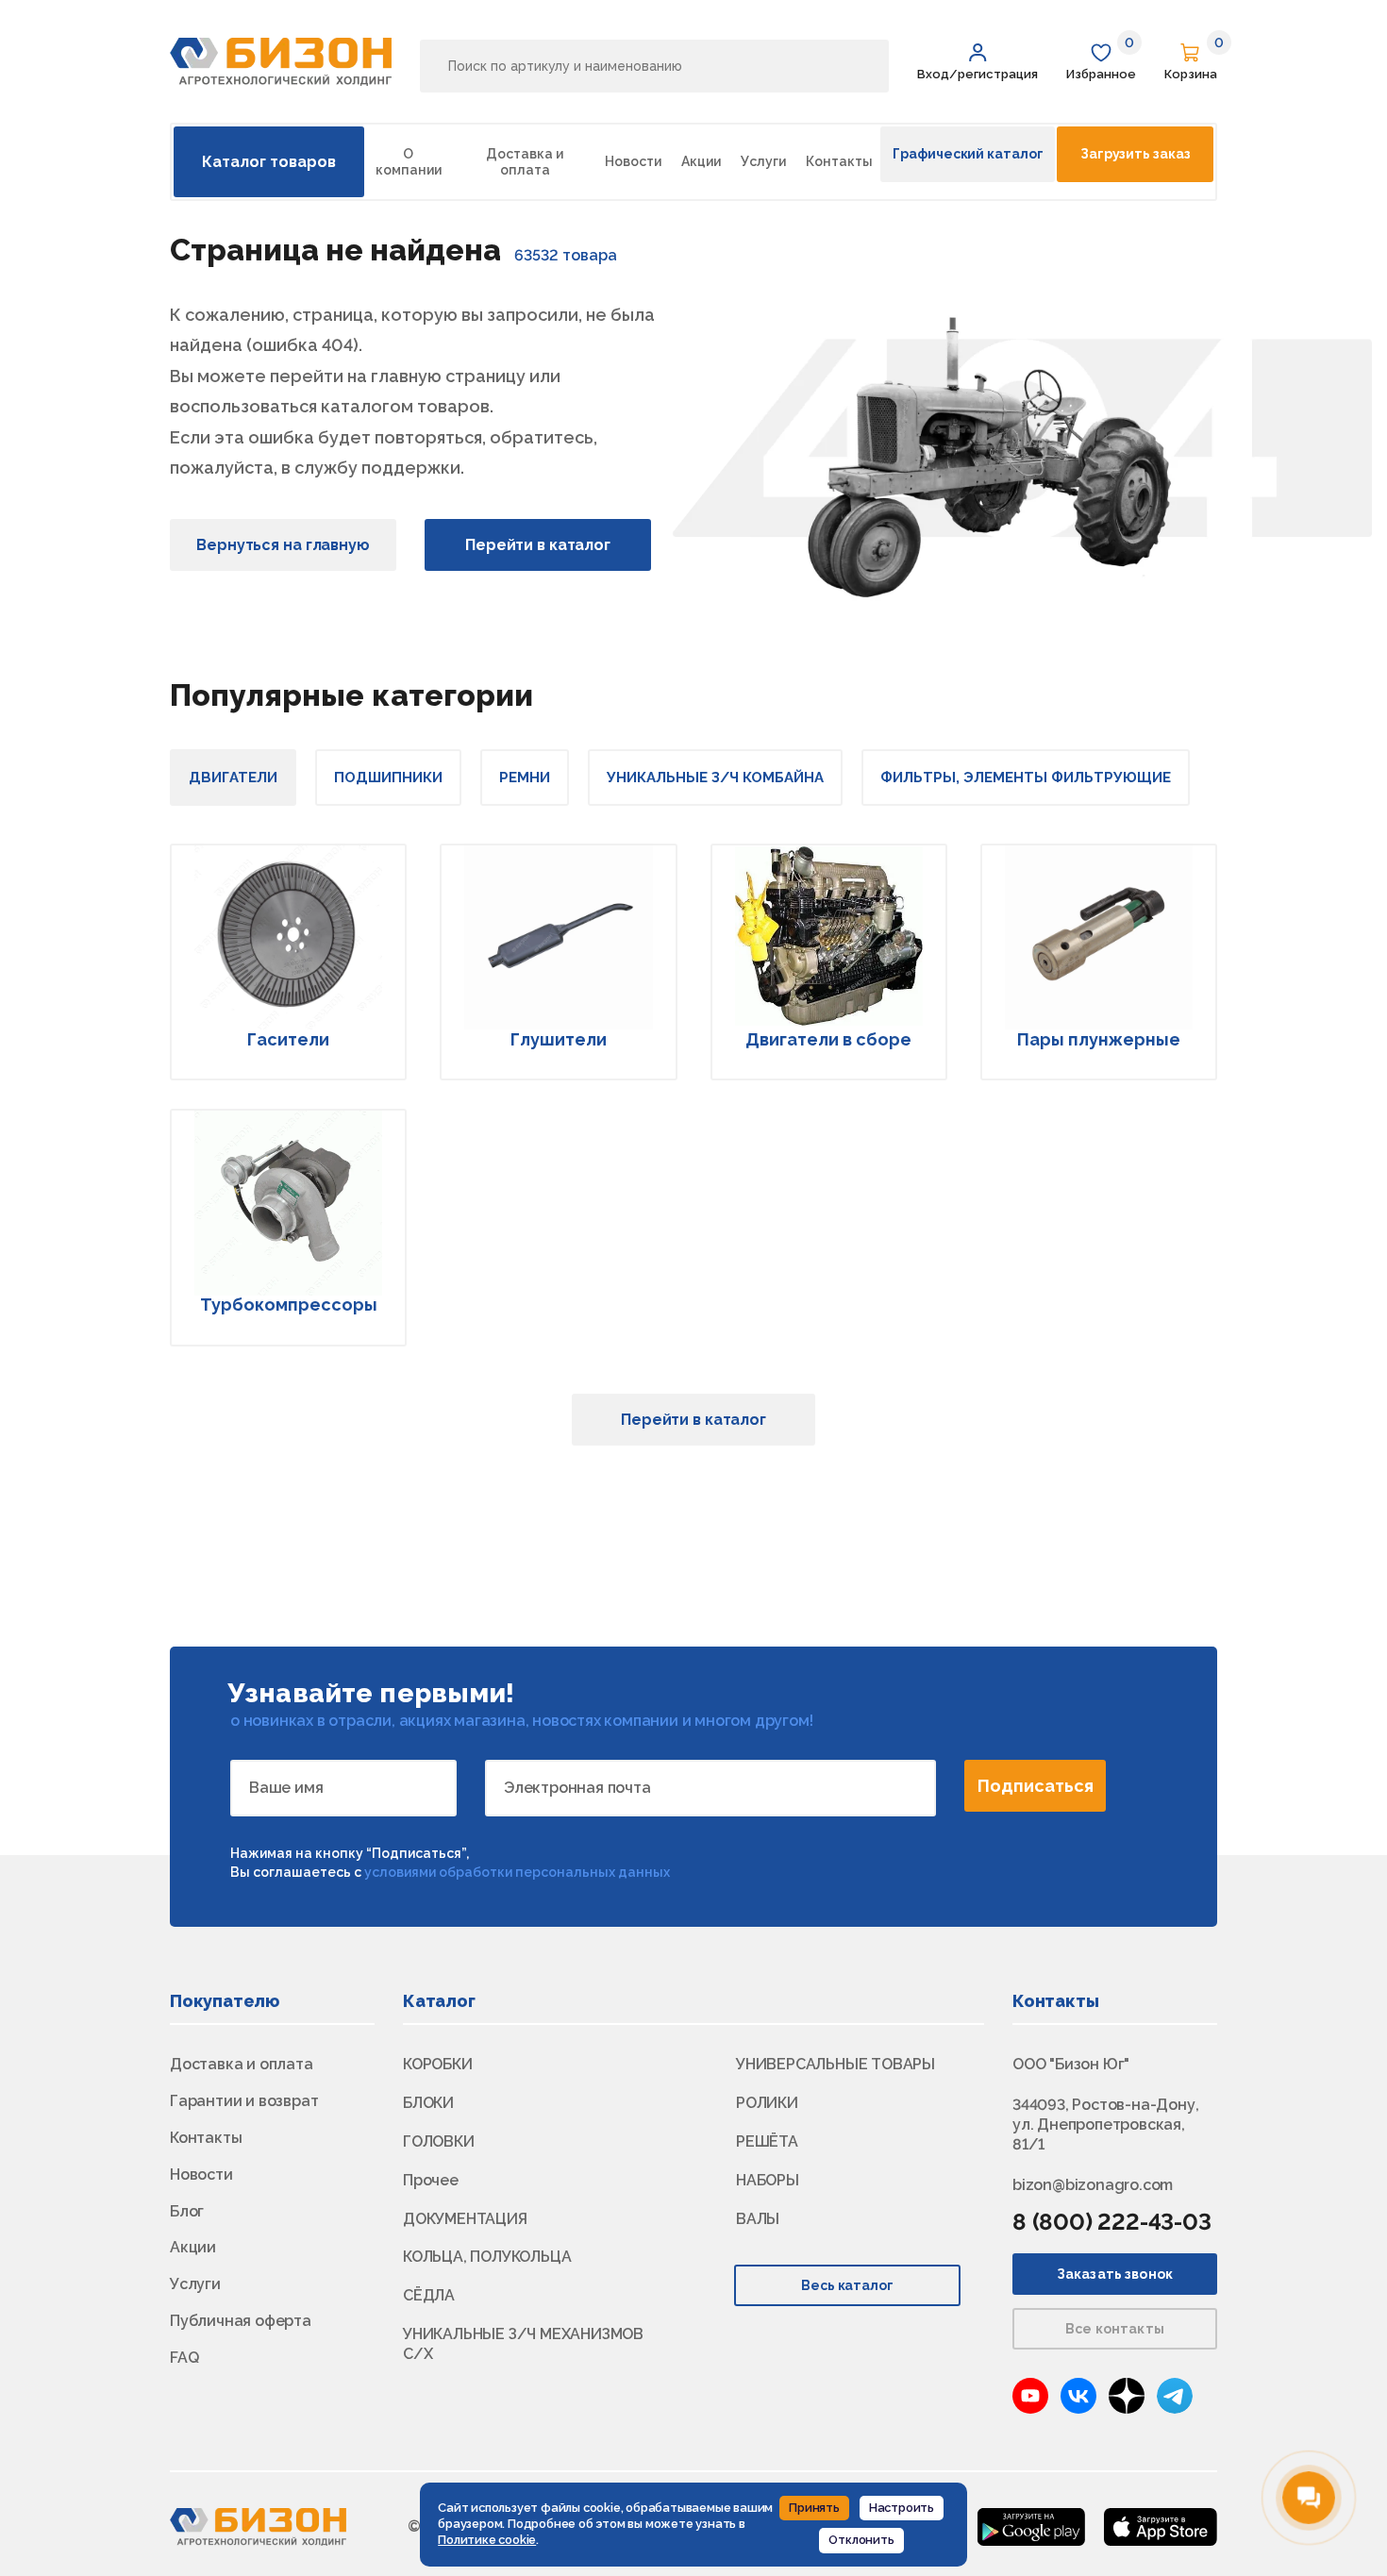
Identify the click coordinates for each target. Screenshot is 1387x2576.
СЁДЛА (429, 2295)
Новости (633, 161)
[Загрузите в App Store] (1161, 2526)
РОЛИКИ (767, 2103)
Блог (187, 2211)
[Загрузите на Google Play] (1031, 2526)
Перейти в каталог (538, 545)
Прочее (431, 2180)
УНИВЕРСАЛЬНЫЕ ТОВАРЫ (836, 2064)
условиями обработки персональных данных (517, 1872)
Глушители (559, 1039)
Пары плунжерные (1099, 1039)
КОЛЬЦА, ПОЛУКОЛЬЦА (487, 2257)
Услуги (763, 161)
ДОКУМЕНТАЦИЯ (465, 2219)
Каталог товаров (269, 162)
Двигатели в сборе (828, 1039)
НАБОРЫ (768, 2180)
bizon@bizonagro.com (1093, 2185)
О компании (409, 162)
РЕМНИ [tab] (525, 778)
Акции (701, 161)
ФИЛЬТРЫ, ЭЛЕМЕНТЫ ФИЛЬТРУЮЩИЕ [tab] (1026, 778)
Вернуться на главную (283, 545)
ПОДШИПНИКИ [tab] (388, 778)
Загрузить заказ (1135, 154)
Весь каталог (848, 2285)
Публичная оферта (241, 2321)
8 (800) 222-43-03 (1112, 2222)
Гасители (288, 1039)
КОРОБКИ (438, 2064)
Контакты (839, 161)
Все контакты (1115, 2329)
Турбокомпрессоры (289, 1305)
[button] (978, 62)
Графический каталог (968, 154)
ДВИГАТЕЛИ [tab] (233, 778)
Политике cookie (487, 2540)
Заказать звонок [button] (1115, 2274)
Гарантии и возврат (244, 2101)
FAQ (184, 2358)
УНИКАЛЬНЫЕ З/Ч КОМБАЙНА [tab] (715, 778)
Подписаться (1036, 1786)
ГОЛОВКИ (439, 2141)
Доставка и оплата (525, 162)
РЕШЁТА (767, 2141)
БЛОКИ (428, 2103)
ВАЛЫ (758, 2219)
